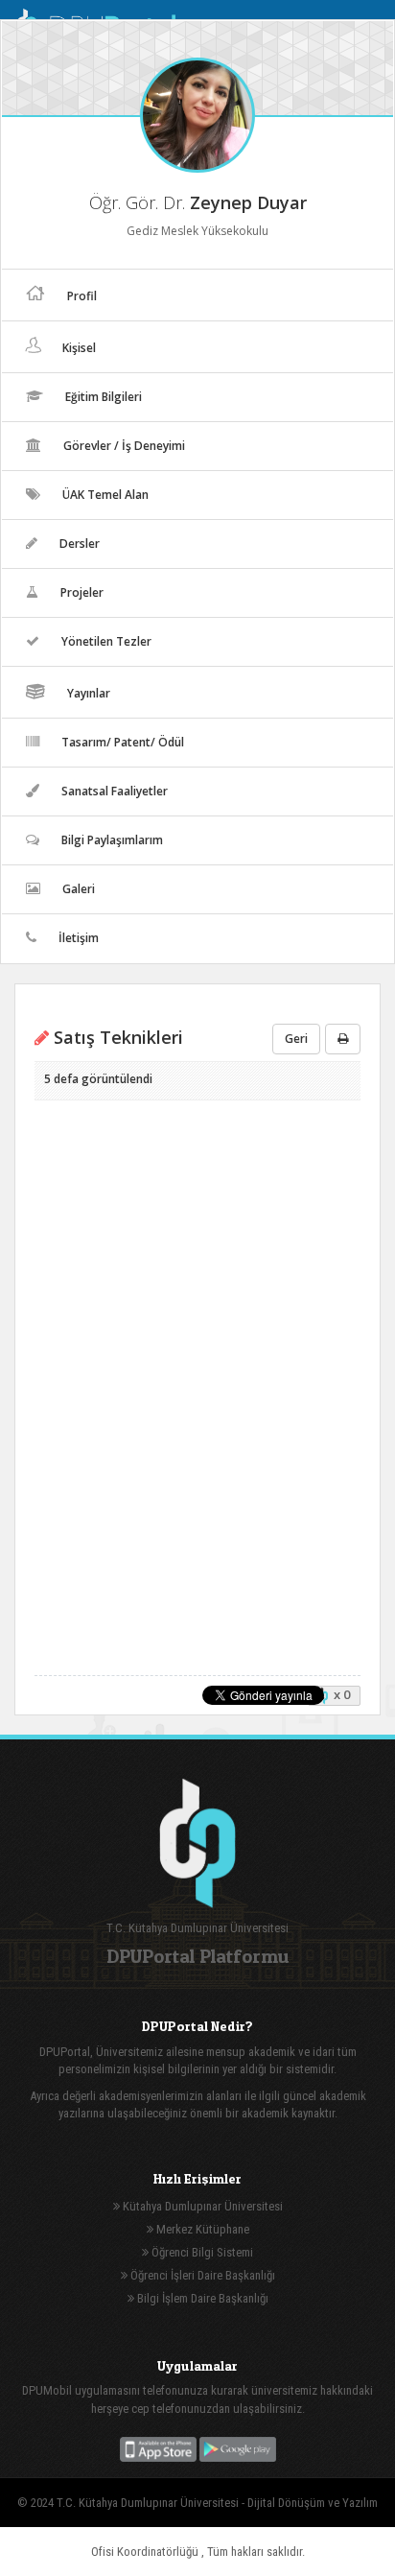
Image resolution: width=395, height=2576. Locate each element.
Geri (296, 1039)
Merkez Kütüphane (201, 2229)
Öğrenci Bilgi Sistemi (201, 2252)
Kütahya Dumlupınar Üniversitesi (201, 2206)
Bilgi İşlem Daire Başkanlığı (201, 2298)
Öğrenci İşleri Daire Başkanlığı (201, 2275)
